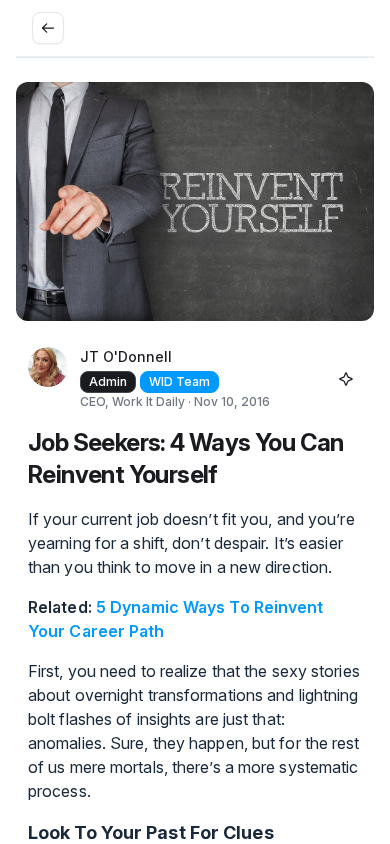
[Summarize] (346, 379)
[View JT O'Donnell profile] (48, 379)
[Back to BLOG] (48, 28)
